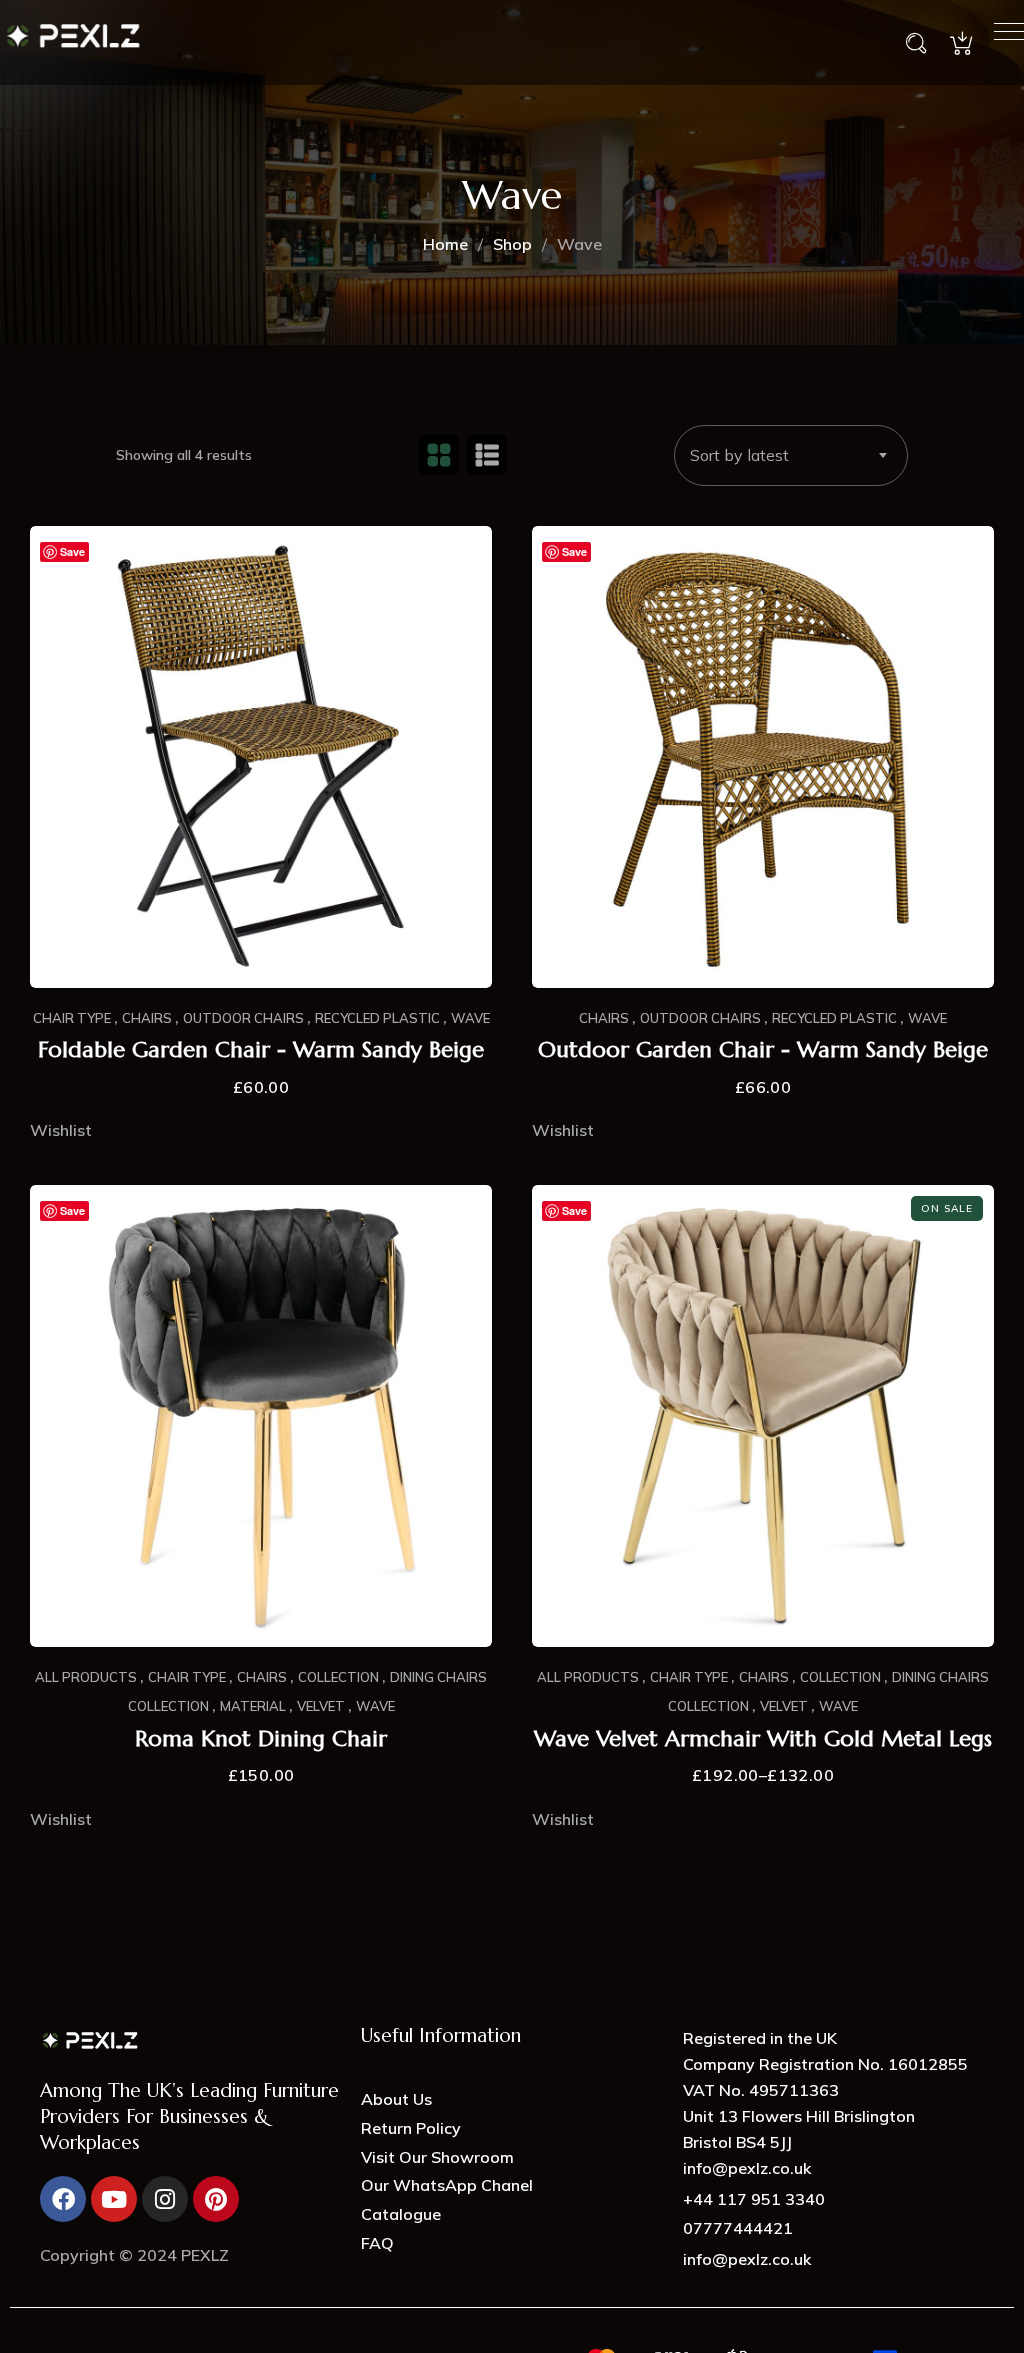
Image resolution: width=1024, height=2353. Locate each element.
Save (72, 551)
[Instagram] (165, 2199)
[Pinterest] (216, 2199)
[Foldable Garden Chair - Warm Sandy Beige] (261, 757)
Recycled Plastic (377, 1018)
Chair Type (72, 1018)
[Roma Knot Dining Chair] (261, 1416)
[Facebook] (63, 2199)
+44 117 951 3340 (754, 2199)
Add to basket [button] (261, 946)
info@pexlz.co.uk (747, 2259)
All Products (86, 1677)
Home (445, 244)
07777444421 (738, 2228)
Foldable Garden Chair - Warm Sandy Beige (261, 1050)
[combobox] (791, 455)
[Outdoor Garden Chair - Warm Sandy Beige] (763, 757)
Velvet (321, 1706)
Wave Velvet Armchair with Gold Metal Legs (763, 1739)
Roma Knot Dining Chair (261, 1739)
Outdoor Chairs (243, 1018)
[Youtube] (114, 2199)
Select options (261, 1605)
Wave (470, 1018)
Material (253, 1706)
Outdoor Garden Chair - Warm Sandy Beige (763, 1050)
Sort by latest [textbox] (739, 455)
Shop (512, 244)
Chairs (147, 1018)
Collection (338, 1677)
